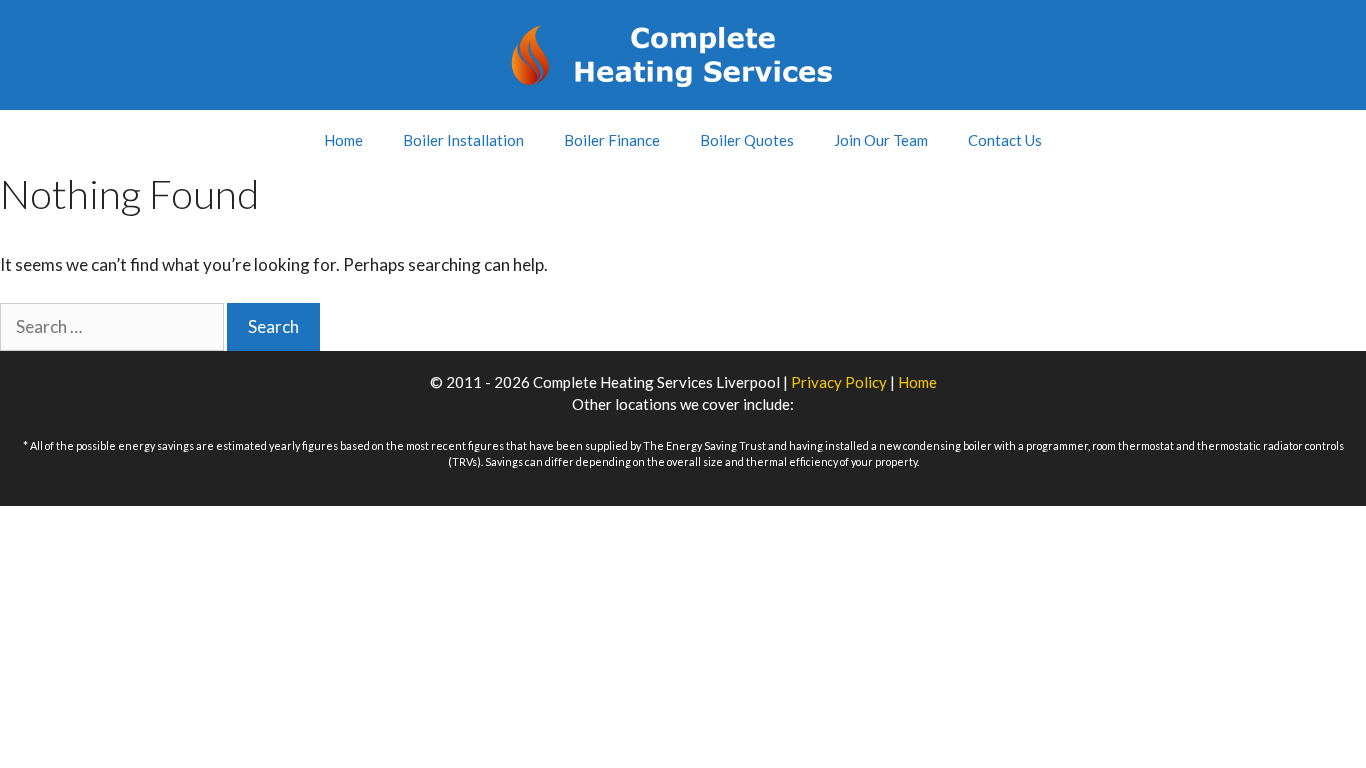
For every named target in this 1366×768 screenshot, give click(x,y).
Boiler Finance (612, 140)
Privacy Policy (839, 382)
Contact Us (1005, 140)
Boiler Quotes (747, 140)
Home (343, 140)
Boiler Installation (463, 140)
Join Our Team (881, 140)
